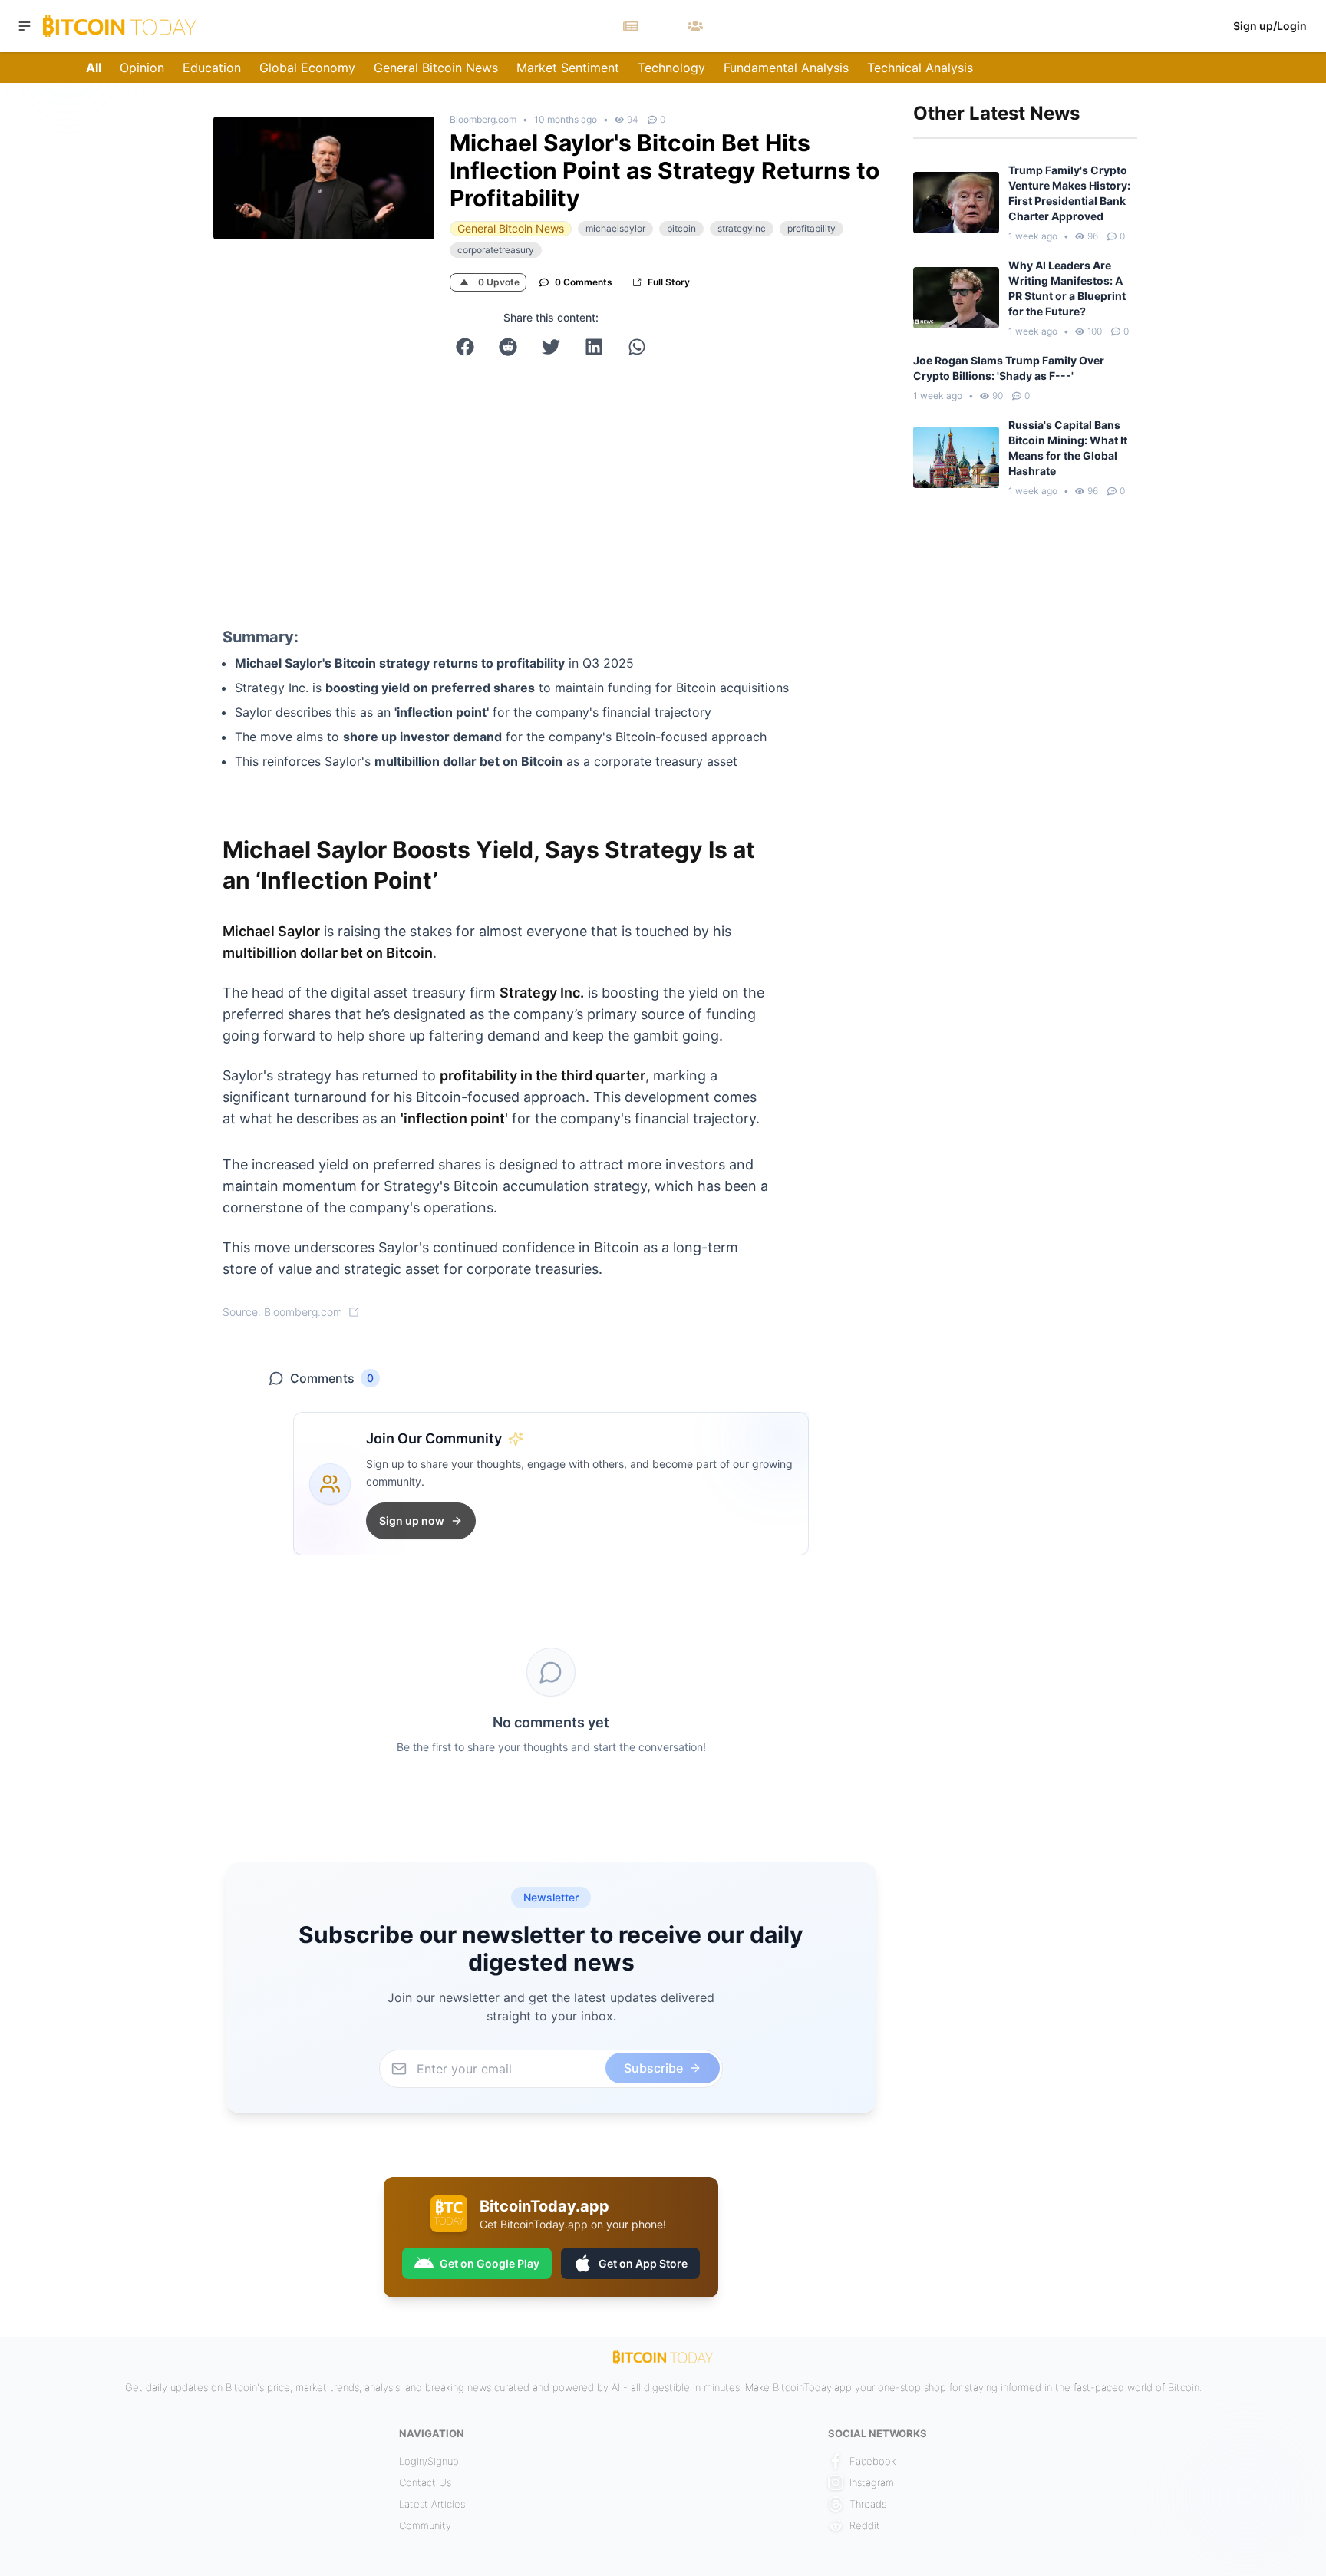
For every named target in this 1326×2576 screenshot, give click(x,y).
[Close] (863, 1139)
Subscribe (759, 1381)
